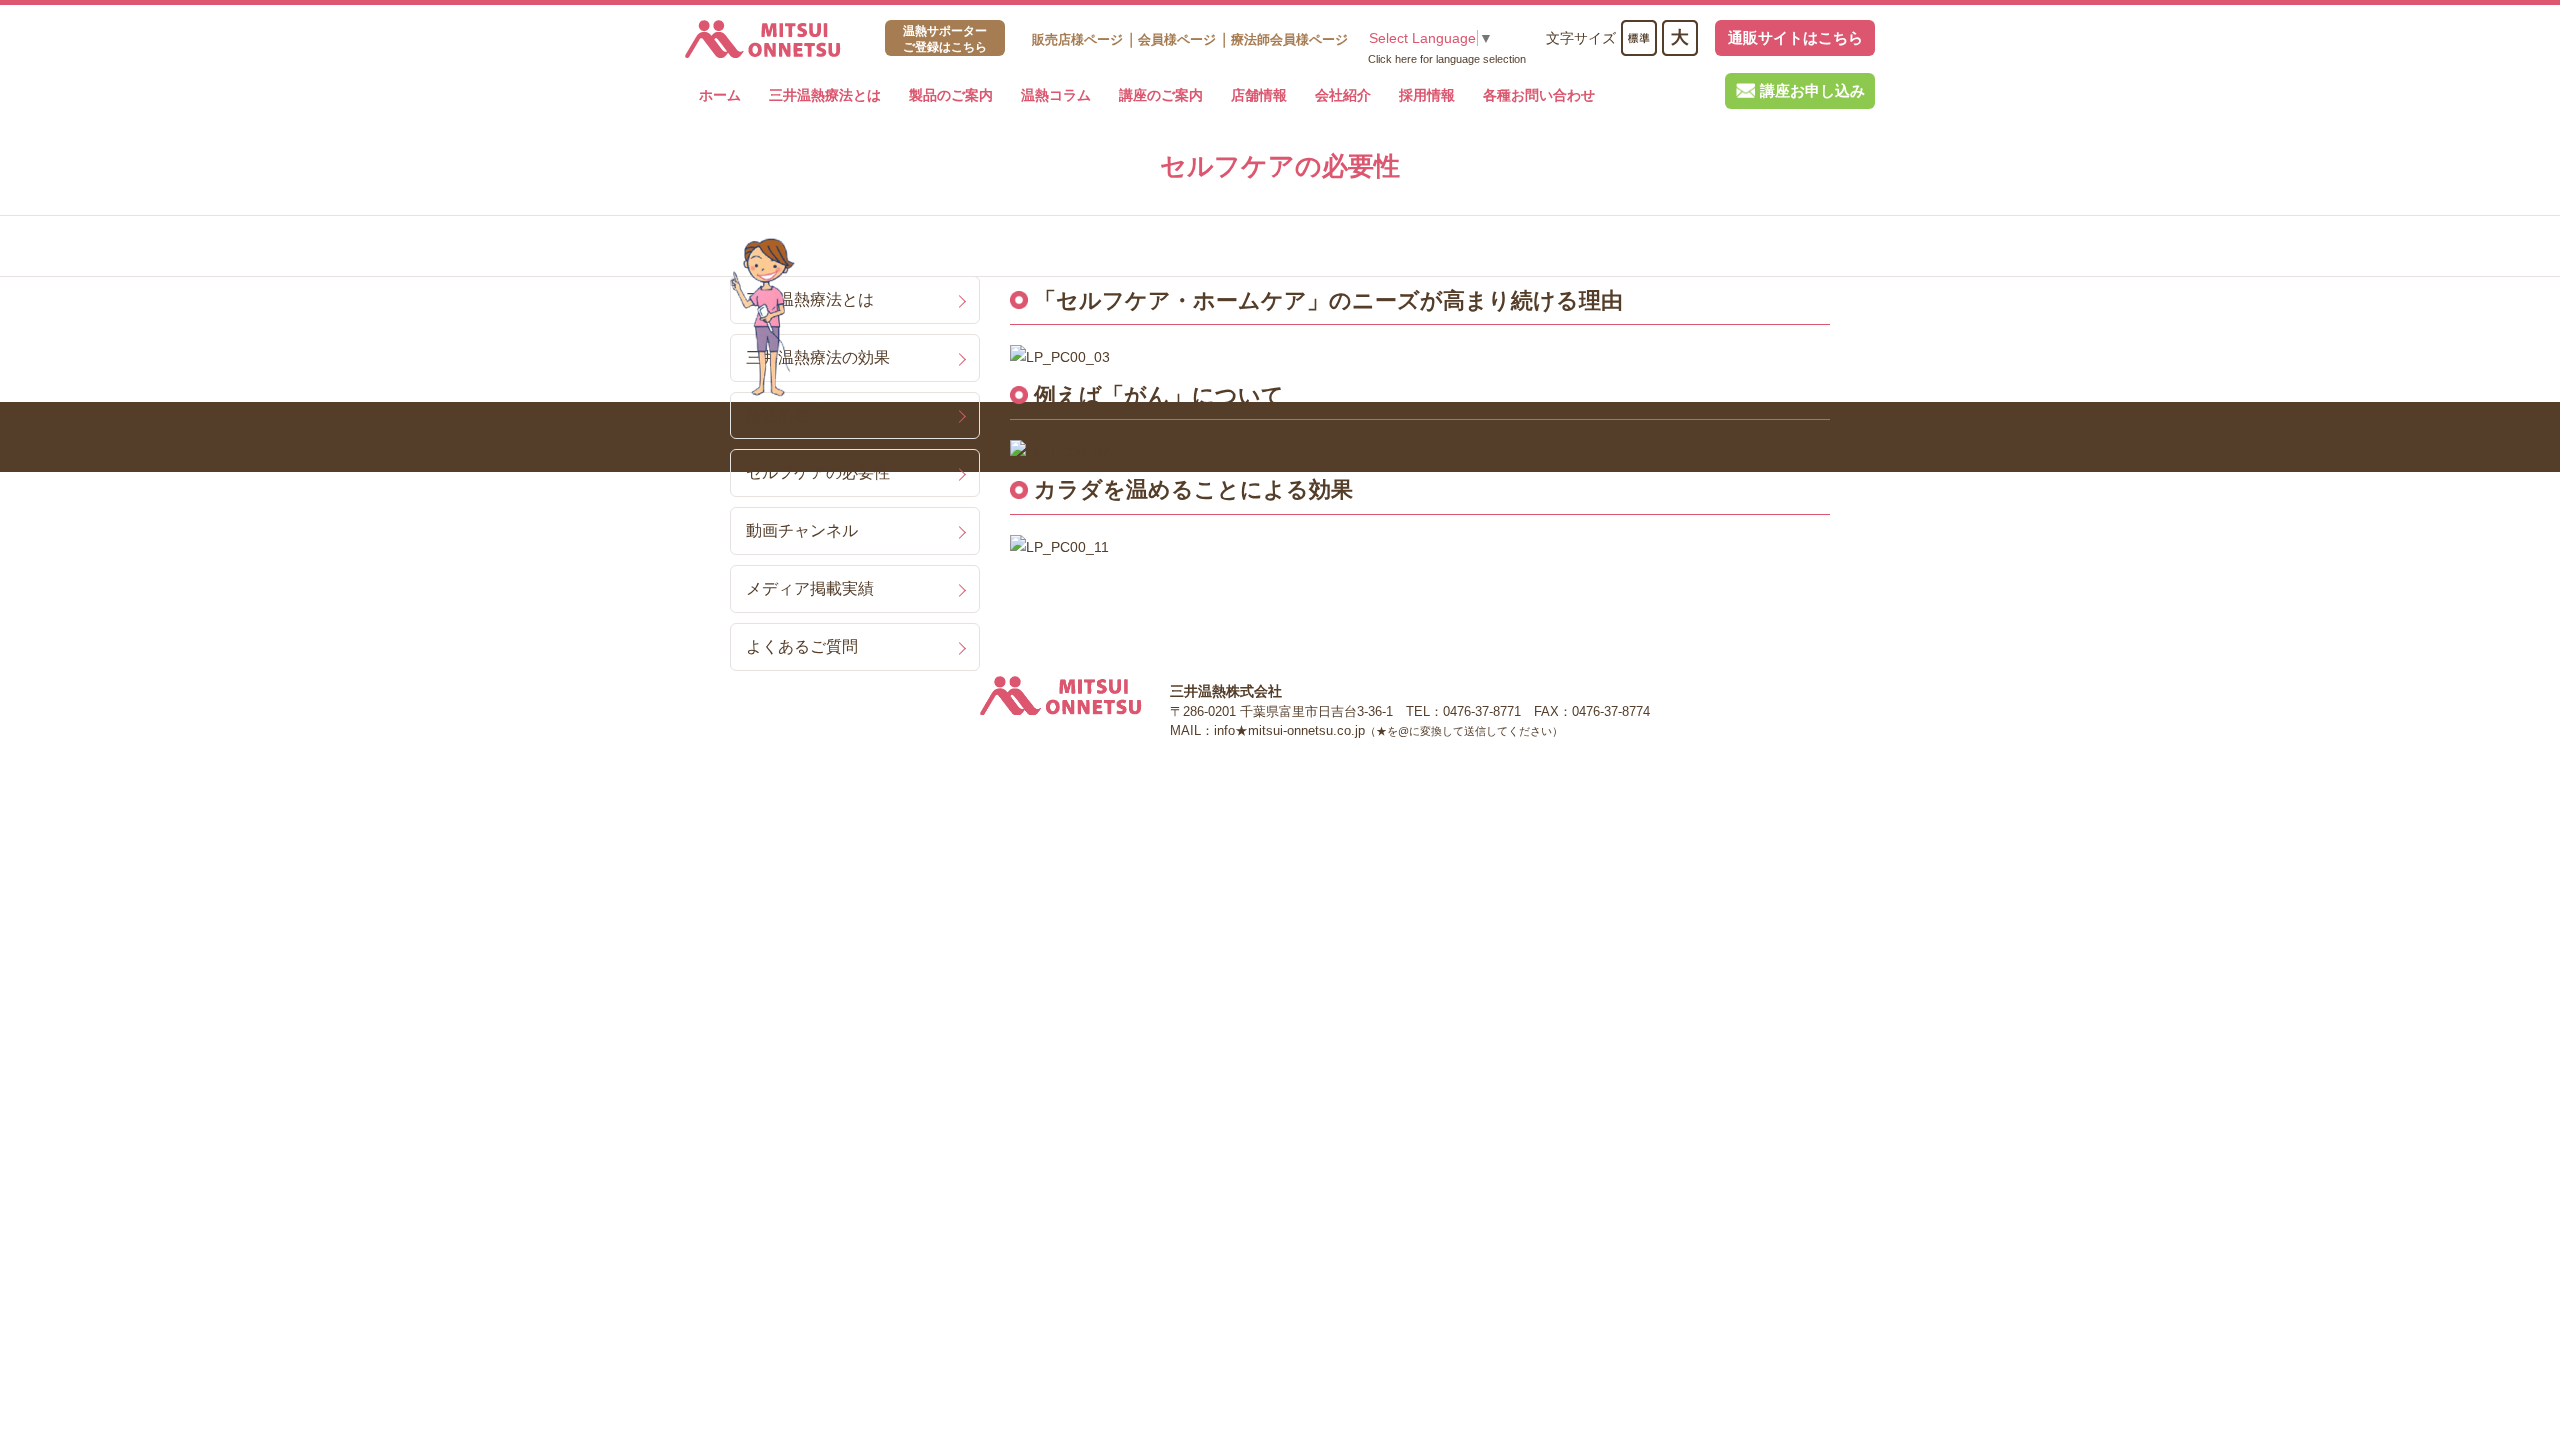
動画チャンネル (802, 530)
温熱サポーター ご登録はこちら (945, 39)
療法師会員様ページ (1289, 39)
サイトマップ (994, 775)
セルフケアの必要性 (818, 472)
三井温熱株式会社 (763, 39)
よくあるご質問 (802, 646)
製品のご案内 (951, 95)
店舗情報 (1259, 95)
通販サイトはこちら (1795, 37)
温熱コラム (1056, 95)
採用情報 (1427, 95)
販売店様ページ (1077, 39)
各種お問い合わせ (1539, 95)
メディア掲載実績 (810, 588)
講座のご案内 (1161, 95)
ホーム (720, 95)
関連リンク (762, 775)
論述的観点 (786, 415)
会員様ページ (1177, 39)
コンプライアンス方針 (875, 775)
